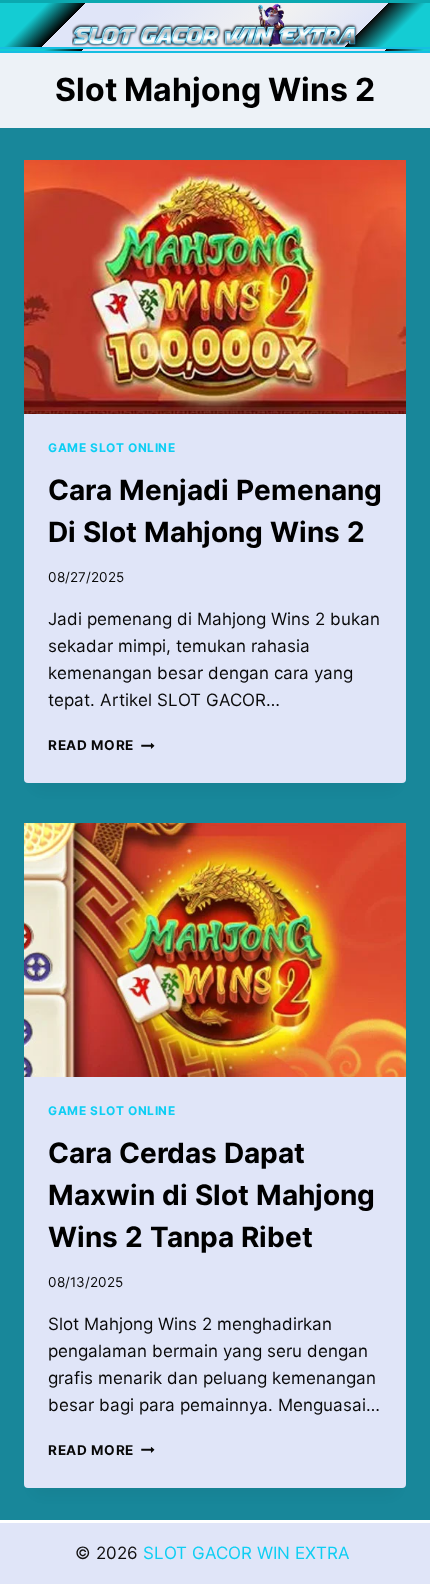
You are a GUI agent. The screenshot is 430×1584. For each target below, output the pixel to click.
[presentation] (215, 287)
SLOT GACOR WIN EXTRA (249, 1553)
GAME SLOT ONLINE (112, 447)
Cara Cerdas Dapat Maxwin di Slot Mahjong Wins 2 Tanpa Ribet (211, 1195)
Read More (101, 745)
